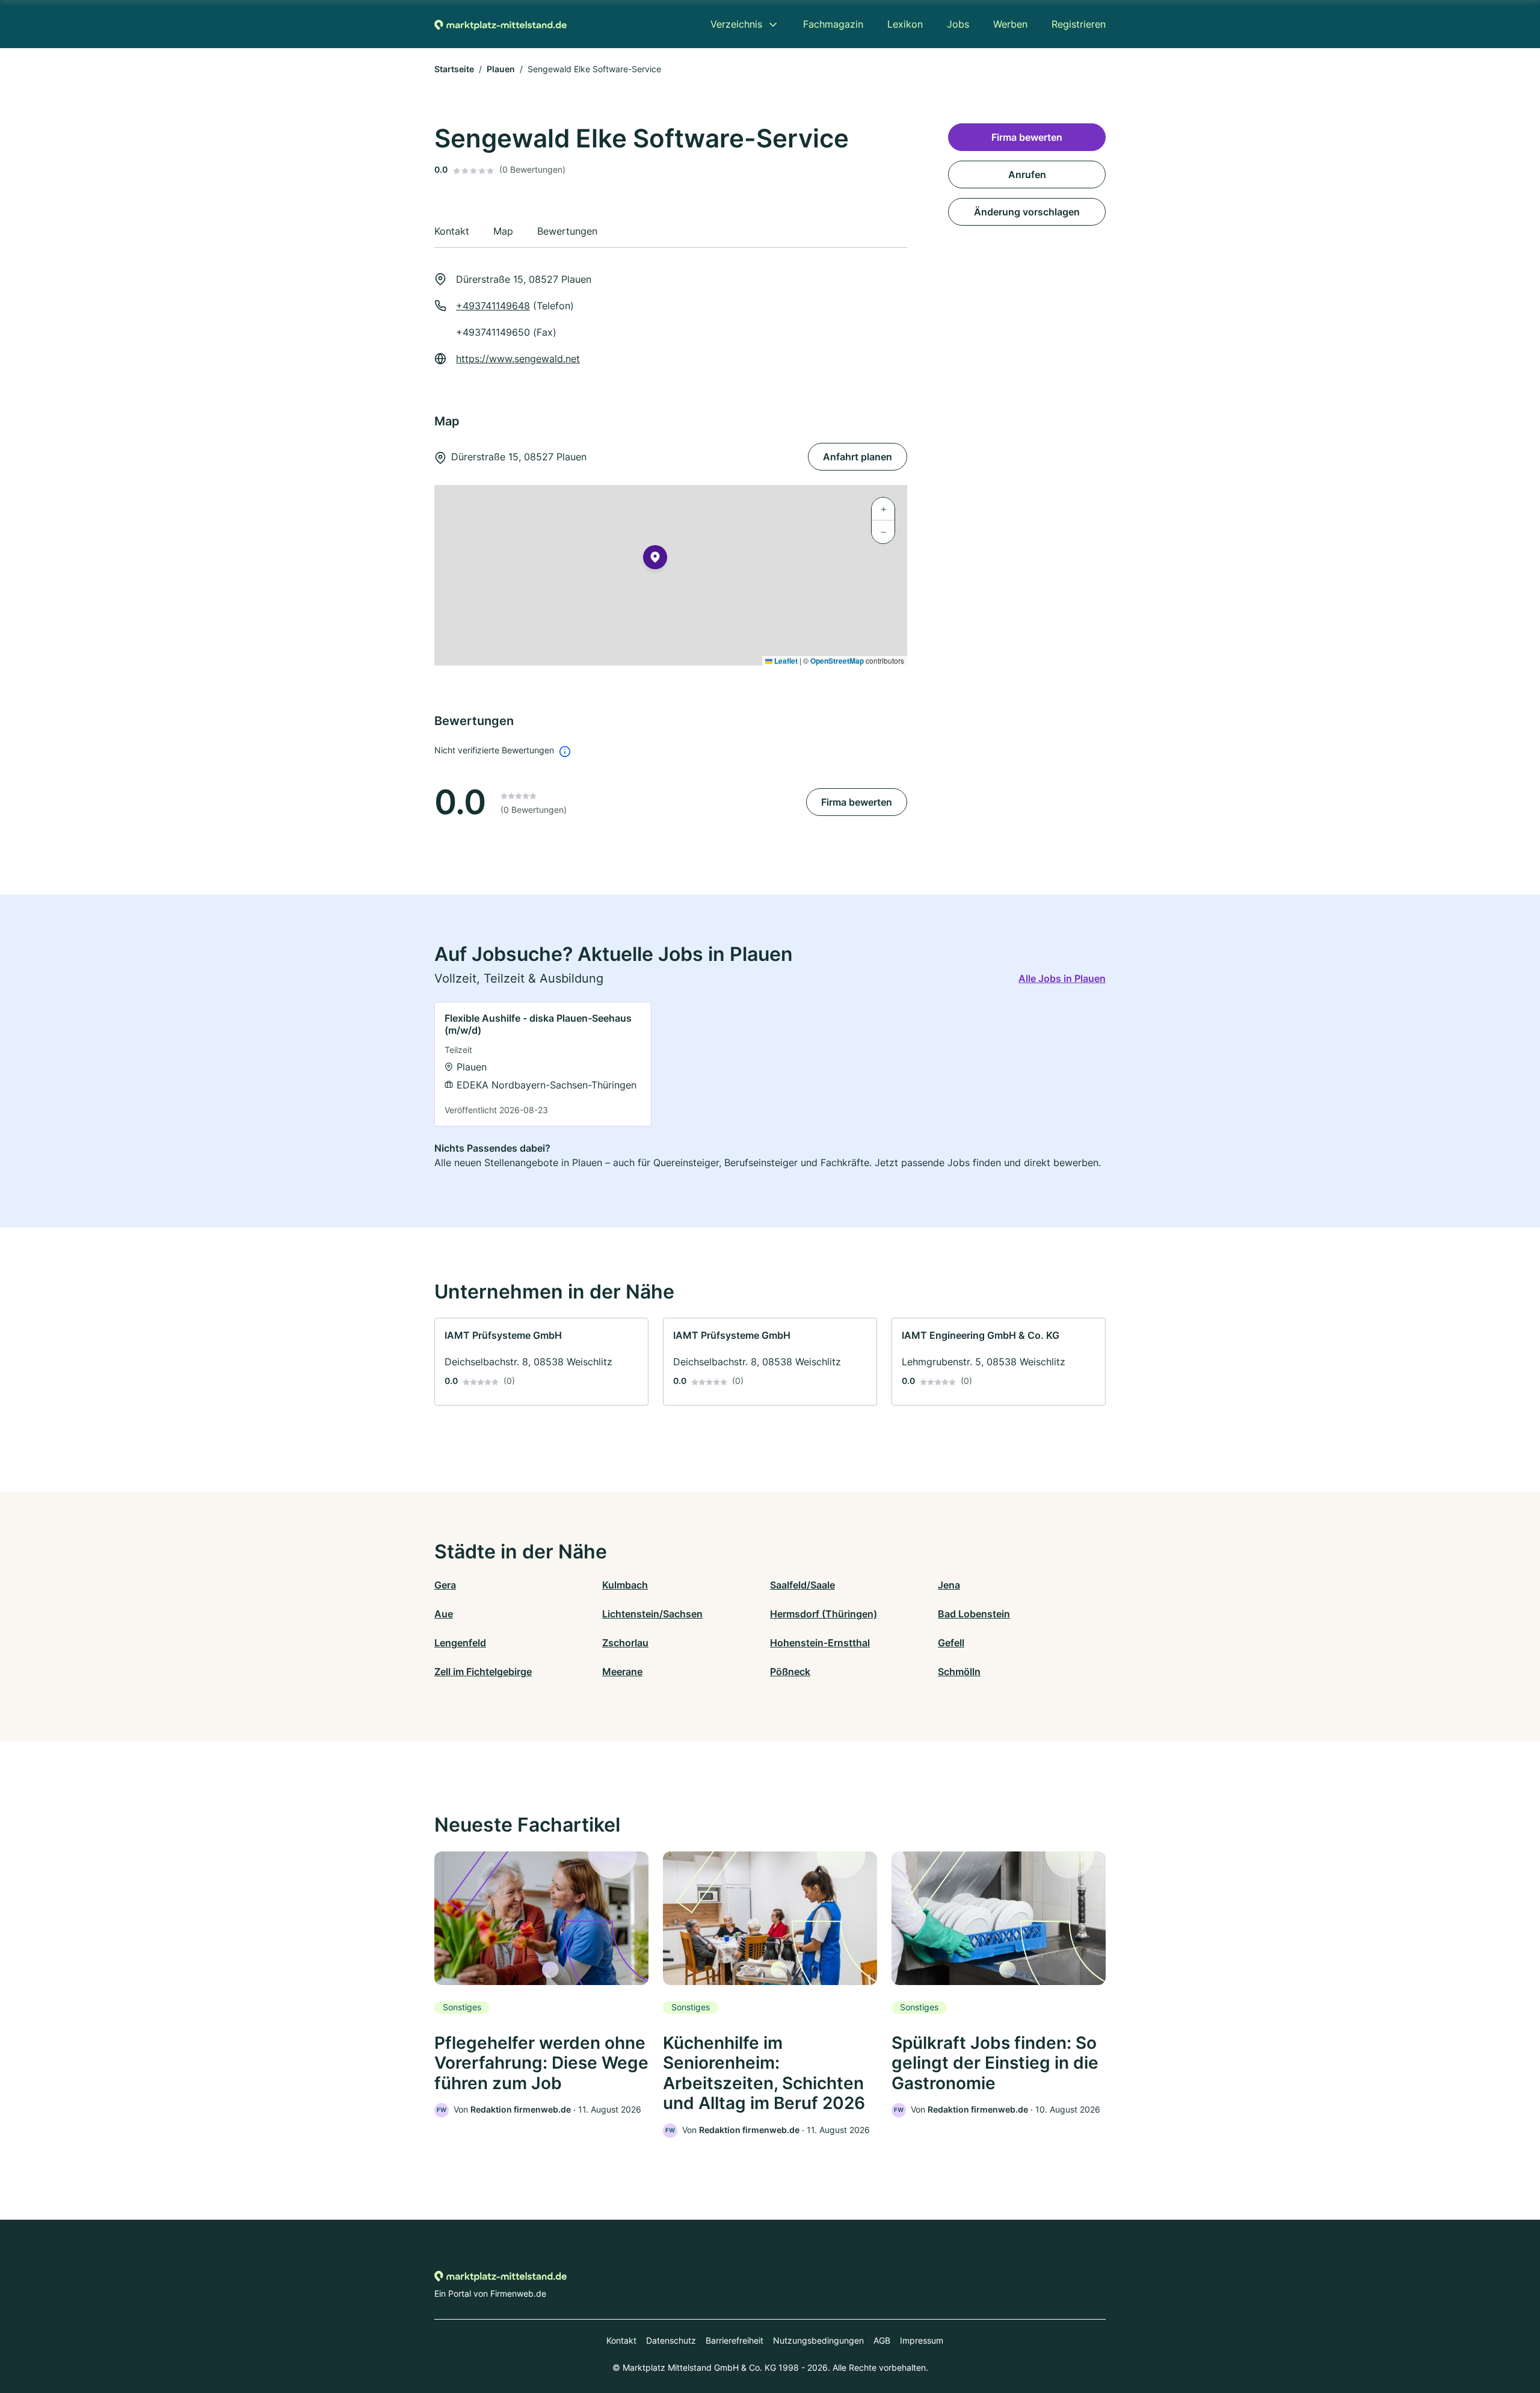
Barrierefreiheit (735, 2340)
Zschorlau (625, 1643)
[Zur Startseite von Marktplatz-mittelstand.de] (500, 24)
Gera (445, 1585)
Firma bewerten (857, 802)
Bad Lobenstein (974, 1614)
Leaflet (785, 661)
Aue (444, 1614)
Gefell (951, 1643)
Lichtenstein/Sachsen (652, 1614)
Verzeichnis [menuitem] (736, 24)
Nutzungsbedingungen (818, 2340)
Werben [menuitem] (1010, 24)
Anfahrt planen (858, 457)
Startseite (454, 69)
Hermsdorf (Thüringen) (824, 1614)
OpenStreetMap (837, 661)
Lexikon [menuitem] (905, 24)
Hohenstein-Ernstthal (820, 1643)
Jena (949, 1585)
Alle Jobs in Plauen (1062, 978)
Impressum (922, 2340)
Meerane (622, 1672)
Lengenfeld (460, 1643)
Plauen (501, 69)
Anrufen (1027, 174)
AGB (882, 2340)
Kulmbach (625, 1585)
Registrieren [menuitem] (1079, 24)
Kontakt (621, 2340)
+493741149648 (493, 306)
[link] (543, 1064)
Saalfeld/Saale (802, 1585)
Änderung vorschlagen (1027, 212)
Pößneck (790, 1672)
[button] (655, 560)
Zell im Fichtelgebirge (483, 1672)
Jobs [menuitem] (958, 24)
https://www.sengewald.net (518, 359)
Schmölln (959, 1672)
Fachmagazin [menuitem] (833, 24)
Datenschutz (671, 2340)
